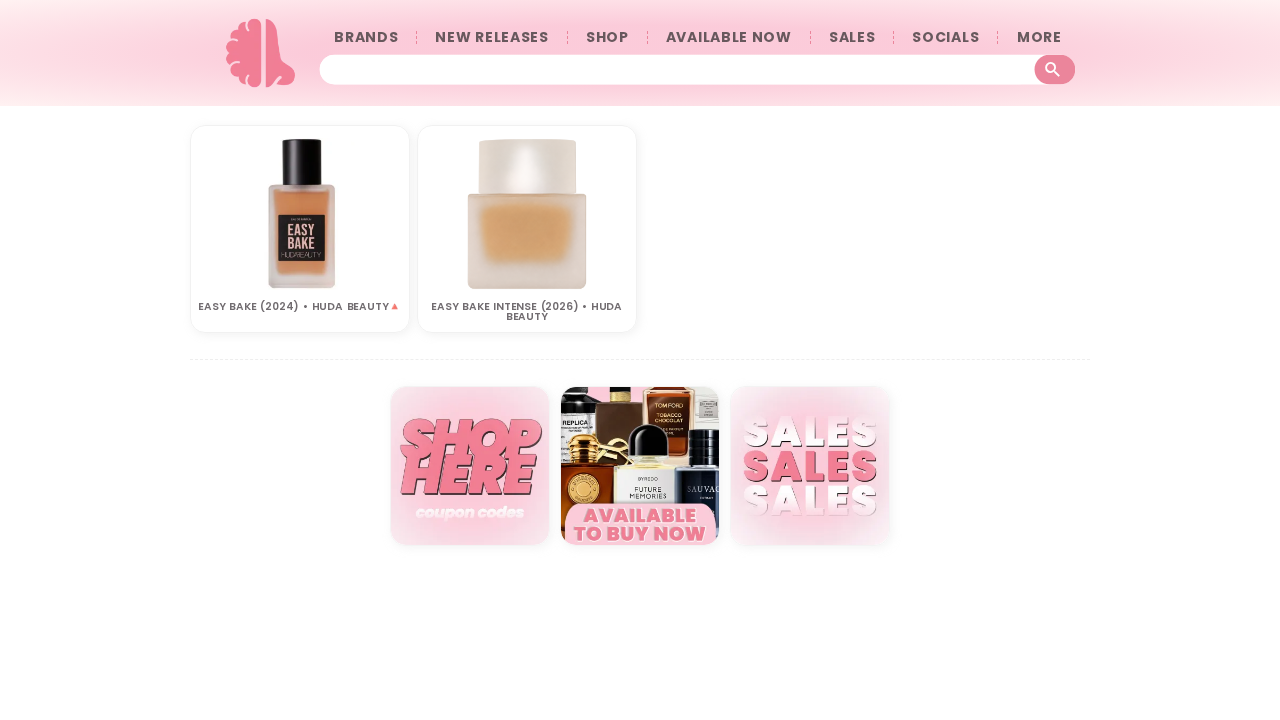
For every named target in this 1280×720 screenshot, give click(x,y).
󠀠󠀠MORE (1039, 37)
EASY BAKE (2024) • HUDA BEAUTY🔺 (299, 306)
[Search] (1055, 69)
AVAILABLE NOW (729, 37)
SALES (852, 37)
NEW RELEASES (491, 37)
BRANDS (366, 37)
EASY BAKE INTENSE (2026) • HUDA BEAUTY (526, 312)
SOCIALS (945, 37)
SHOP (607, 37)
